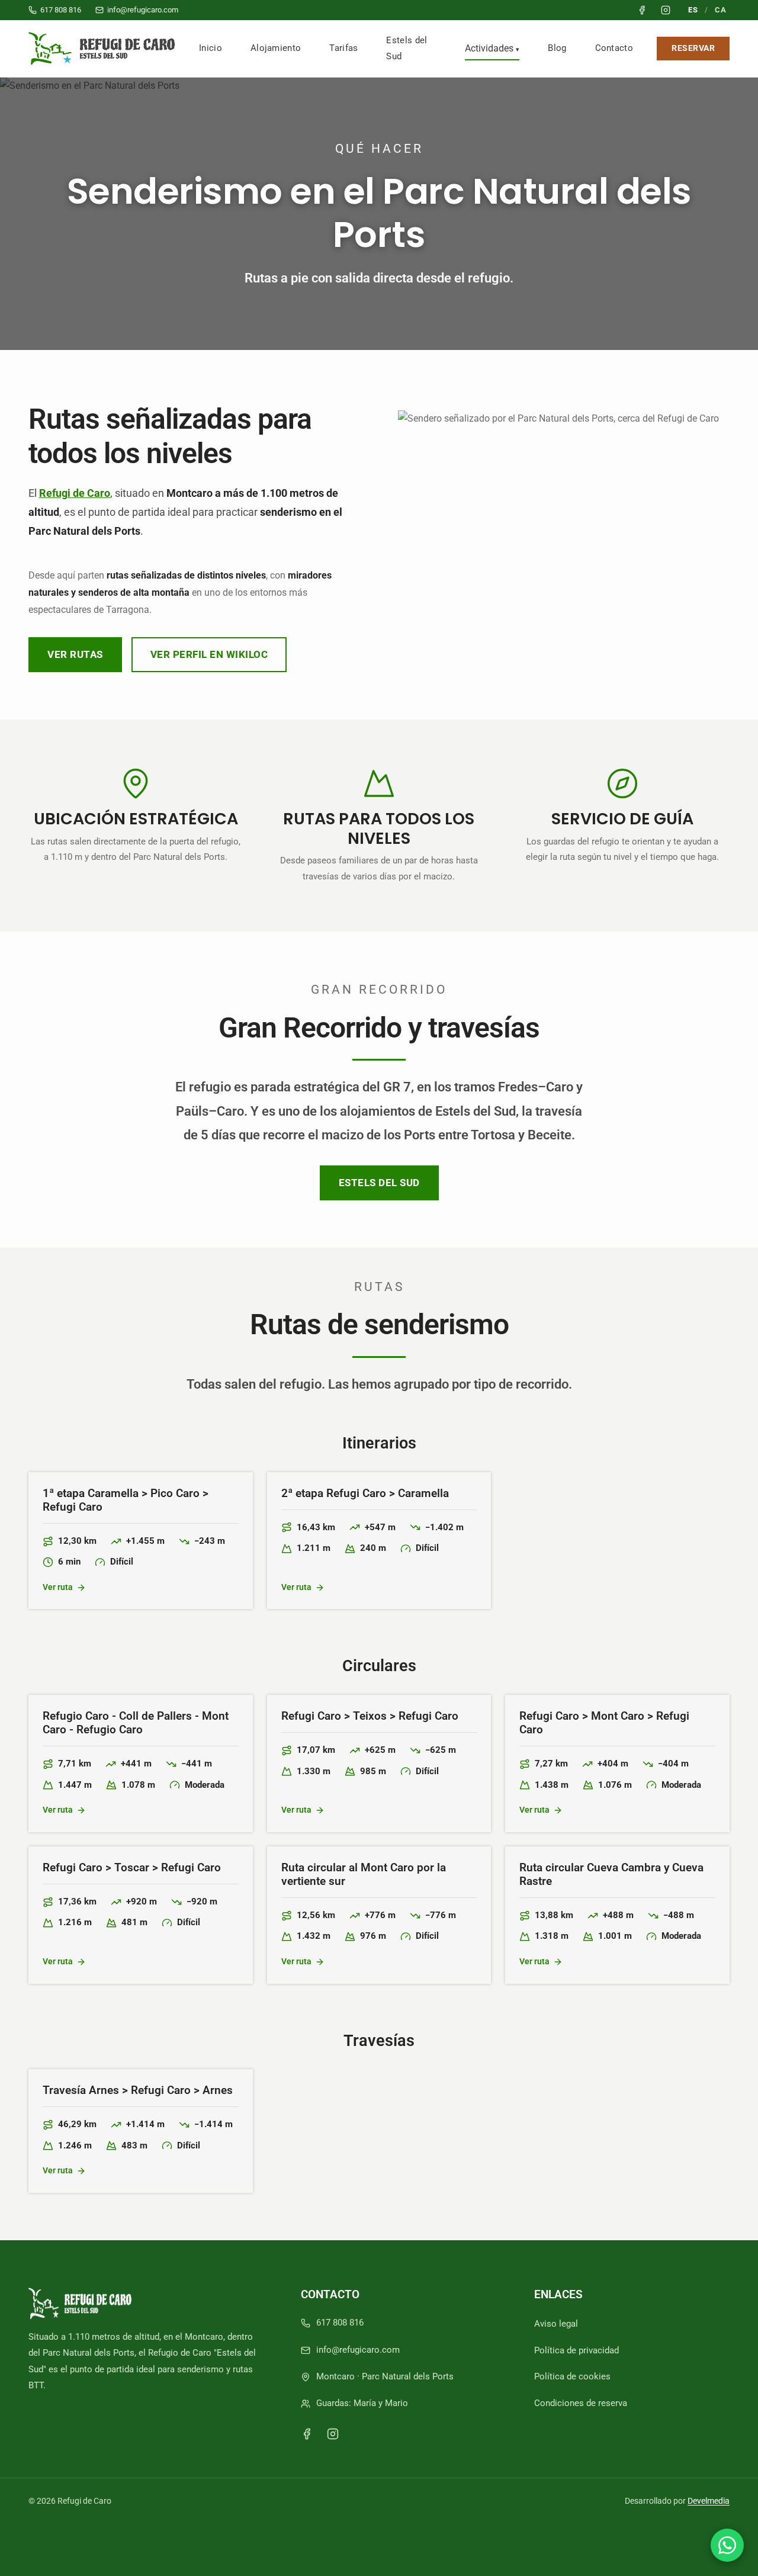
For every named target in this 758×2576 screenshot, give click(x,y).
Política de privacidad (576, 2350)
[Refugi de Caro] (104, 49)
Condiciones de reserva (581, 2403)
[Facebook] (307, 2434)
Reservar (693, 48)
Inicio (211, 48)
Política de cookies (572, 2376)
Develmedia (709, 2501)
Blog (557, 48)
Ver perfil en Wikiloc (209, 654)
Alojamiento (276, 48)
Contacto (614, 48)
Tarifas (343, 48)
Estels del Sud (407, 48)
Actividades (489, 48)
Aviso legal (556, 2324)
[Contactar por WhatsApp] (727, 2545)
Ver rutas (75, 654)
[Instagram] (333, 2434)
